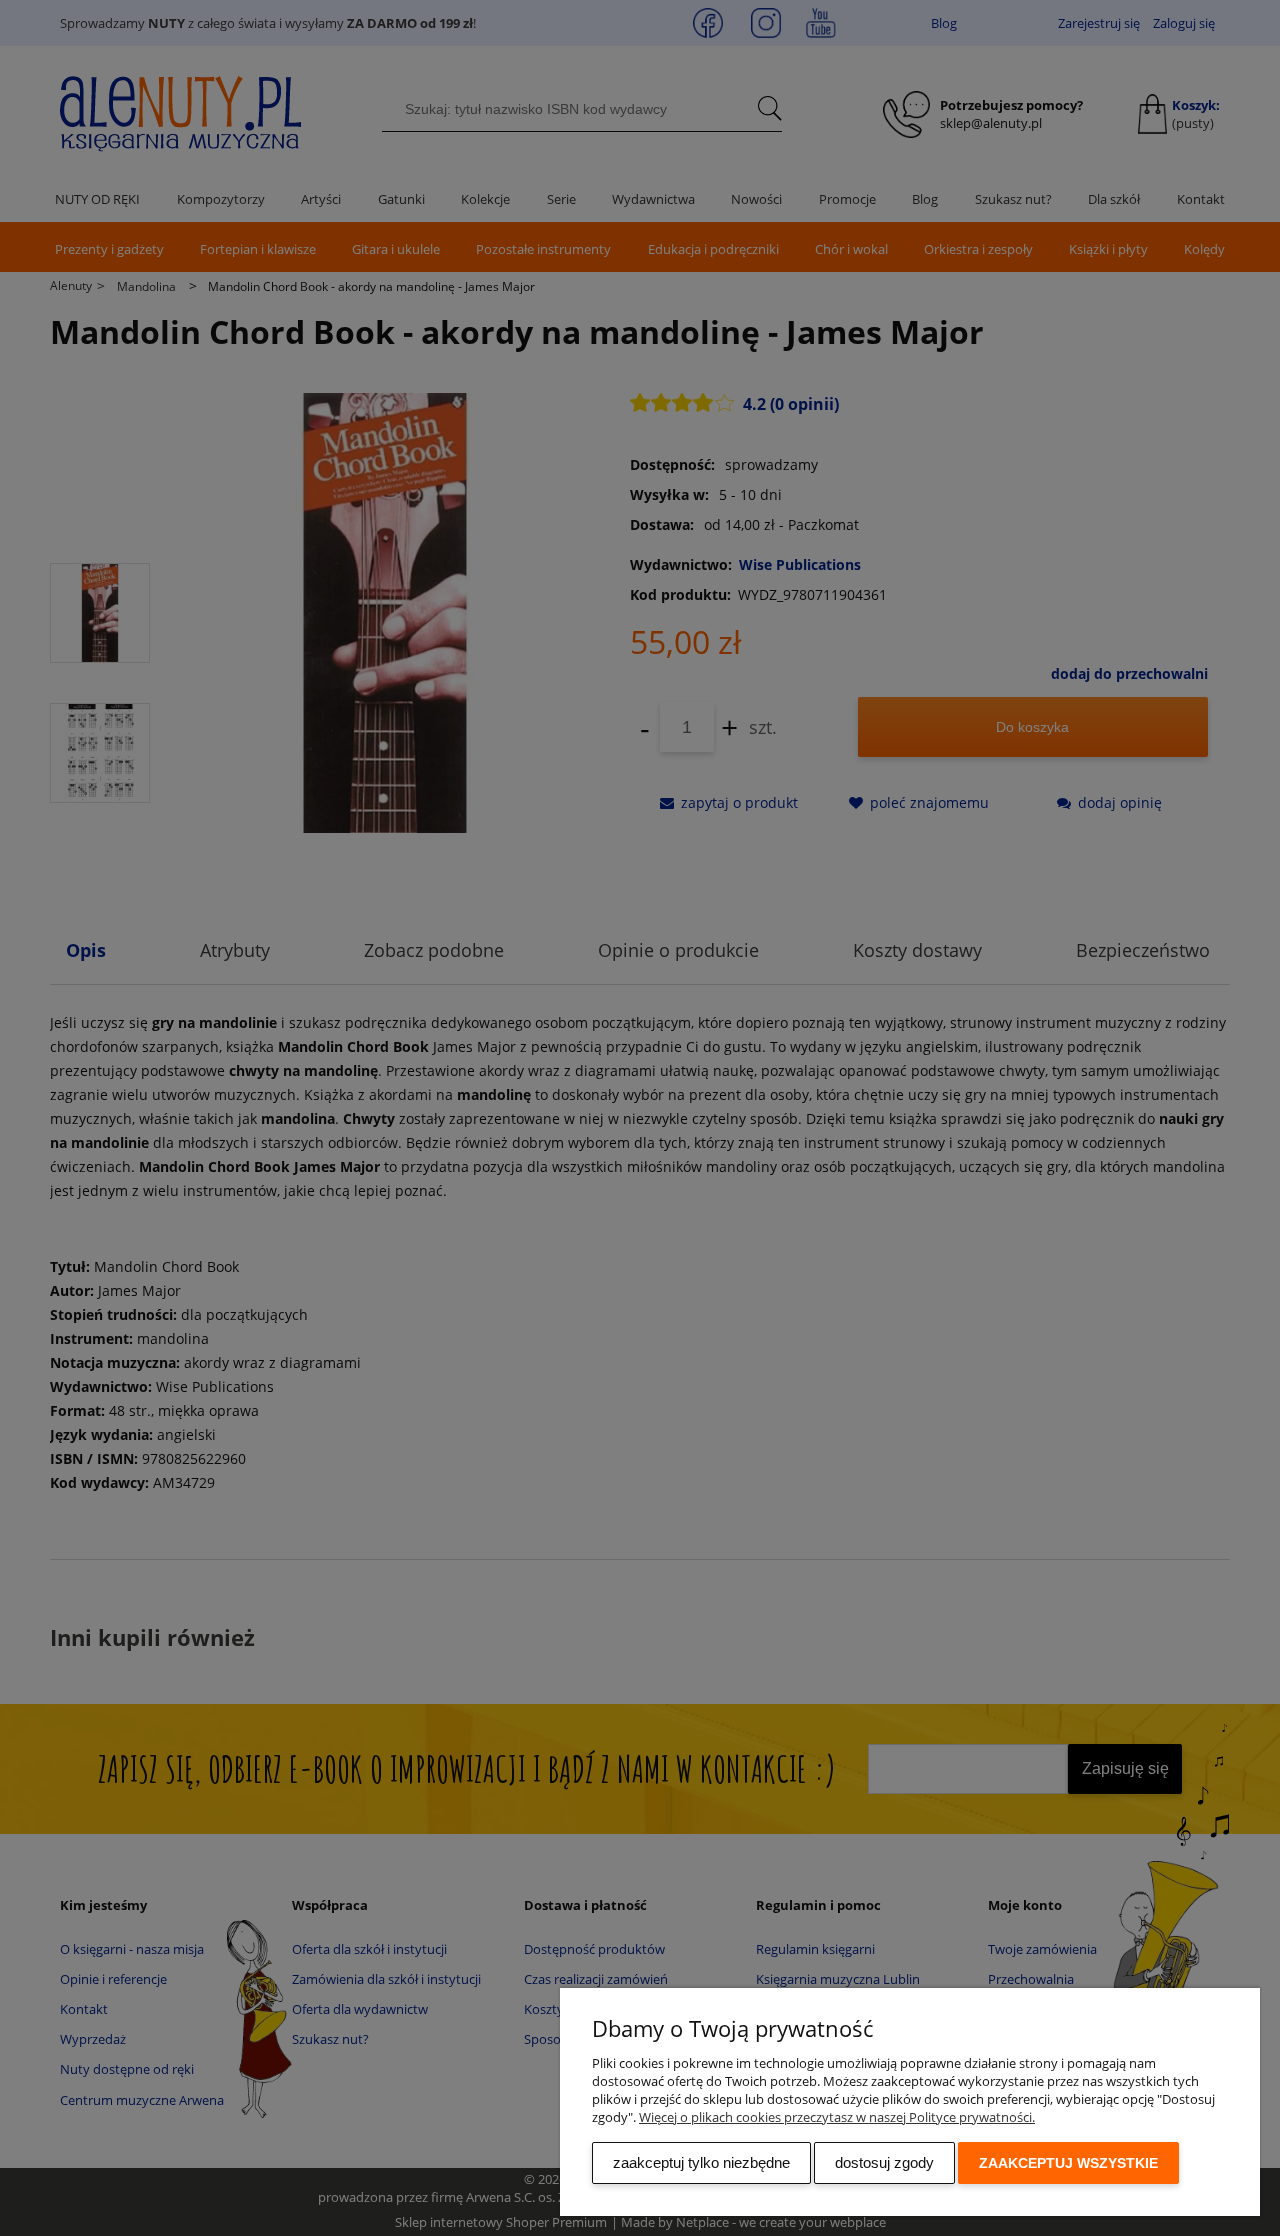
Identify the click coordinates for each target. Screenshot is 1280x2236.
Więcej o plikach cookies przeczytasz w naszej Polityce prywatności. (837, 2117)
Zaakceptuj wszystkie (1068, 2163)
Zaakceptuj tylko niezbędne (701, 2162)
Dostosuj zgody (884, 2162)
